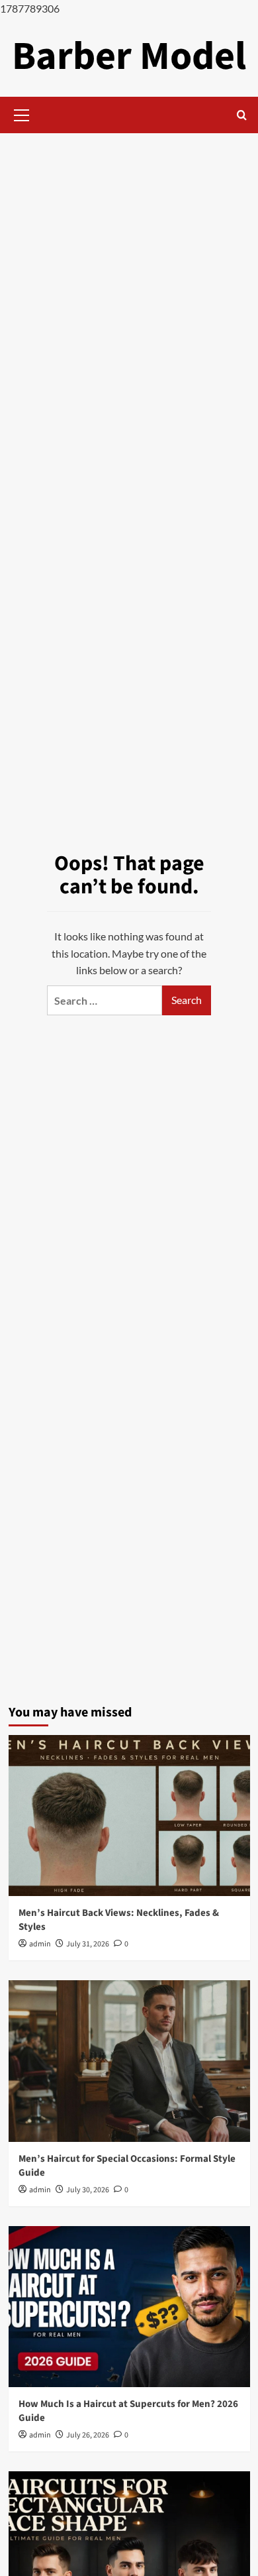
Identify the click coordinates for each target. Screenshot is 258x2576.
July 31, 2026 (88, 1944)
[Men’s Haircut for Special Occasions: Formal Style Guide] (129, 2061)
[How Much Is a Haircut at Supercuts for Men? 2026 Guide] (129, 2307)
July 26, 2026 (88, 2435)
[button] (22, 113)
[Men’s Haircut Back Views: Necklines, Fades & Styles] (129, 1816)
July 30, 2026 (88, 2190)
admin (40, 1944)
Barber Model (129, 57)
